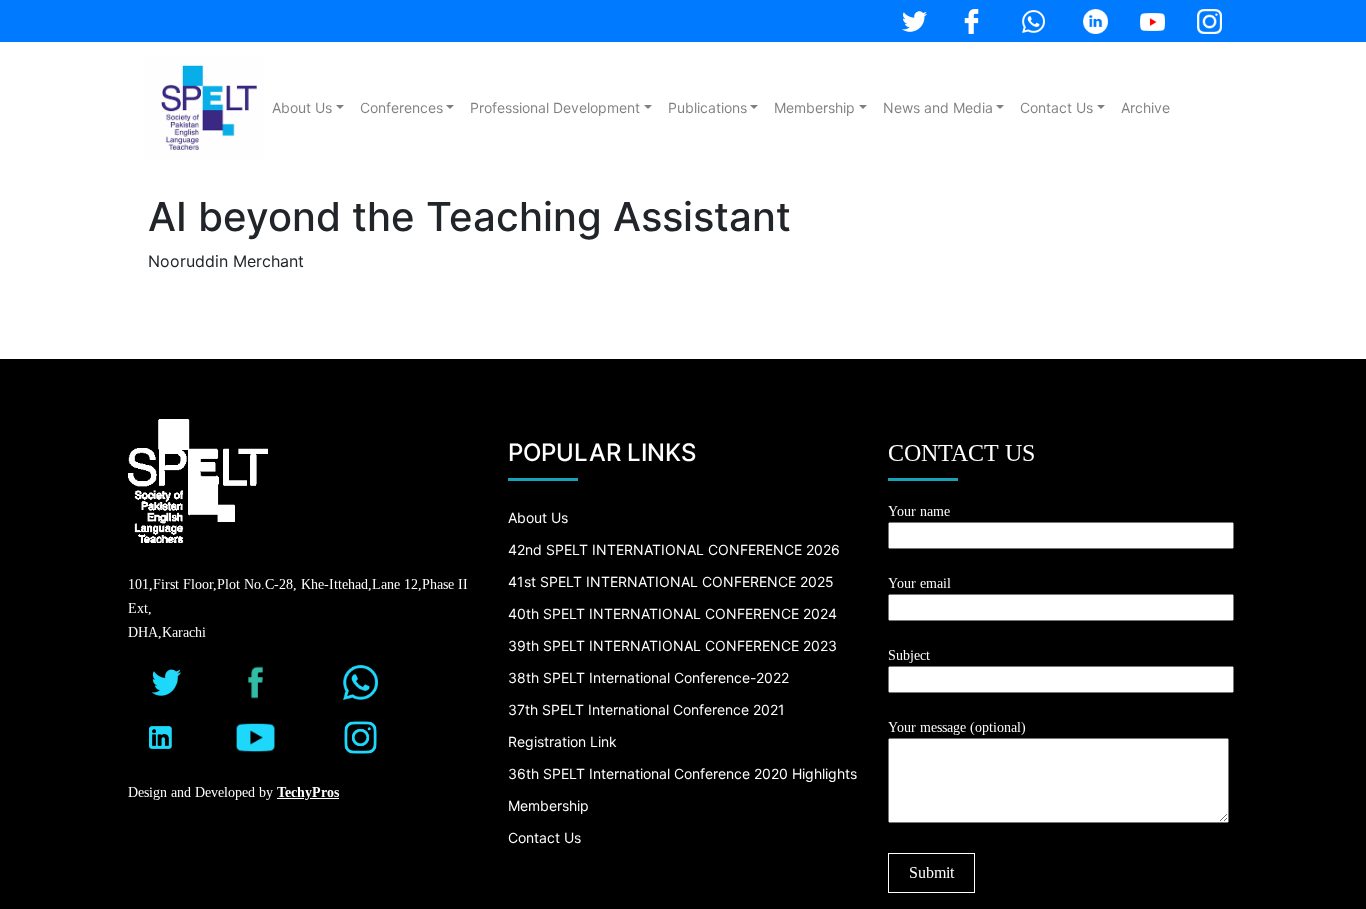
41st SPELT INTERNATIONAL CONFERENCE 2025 (671, 581)
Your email (919, 583)
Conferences (401, 107)
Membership (814, 107)
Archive (1145, 107)
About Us (302, 107)
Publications (707, 107)
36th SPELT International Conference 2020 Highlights (682, 773)
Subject (909, 655)
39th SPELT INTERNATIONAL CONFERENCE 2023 (672, 645)
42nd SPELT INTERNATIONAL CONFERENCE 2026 (674, 549)
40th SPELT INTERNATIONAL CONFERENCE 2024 (672, 613)
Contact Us (1056, 107)
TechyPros (308, 792)
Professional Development (555, 107)
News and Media (938, 107)
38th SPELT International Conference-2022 (648, 677)
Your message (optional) (957, 727)
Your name (919, 511)
